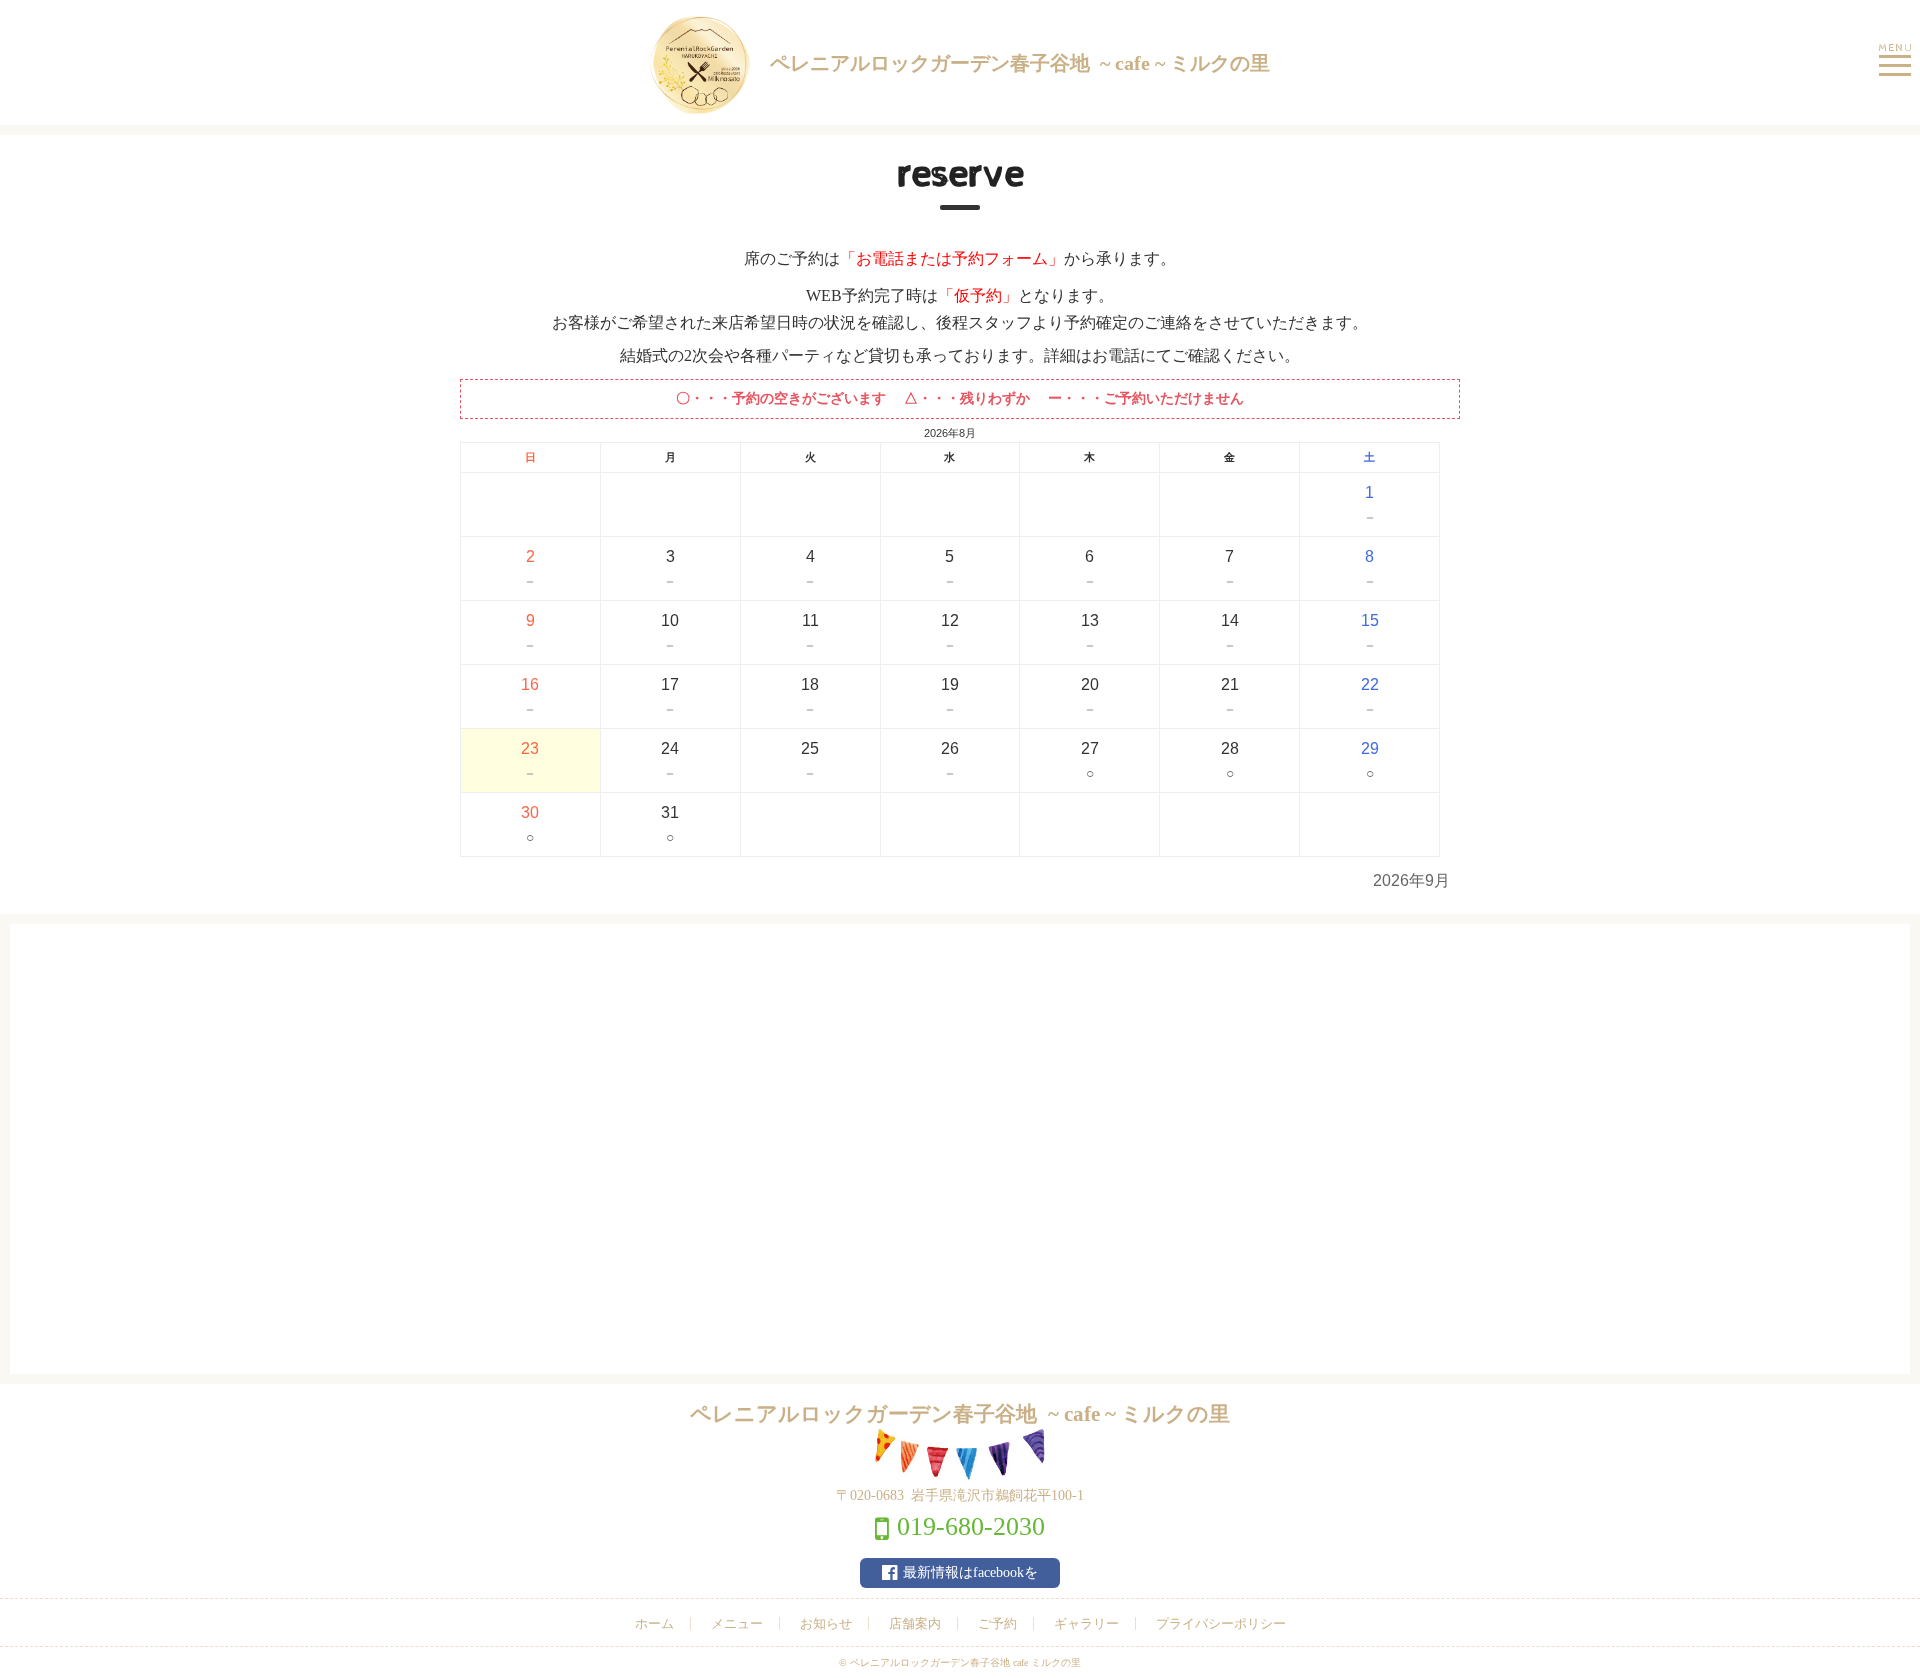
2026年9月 (1411, 880)
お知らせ (826, 1623)
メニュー (737, 1623)
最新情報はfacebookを (970, 1572)
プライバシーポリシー (1221, 1623)
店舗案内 (915, 1623)
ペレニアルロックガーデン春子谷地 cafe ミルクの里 (965, 1662)
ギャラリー (1086, 1623)
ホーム (654, 1623)
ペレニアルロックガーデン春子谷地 (1020, 63)
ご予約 (997, 1623)
